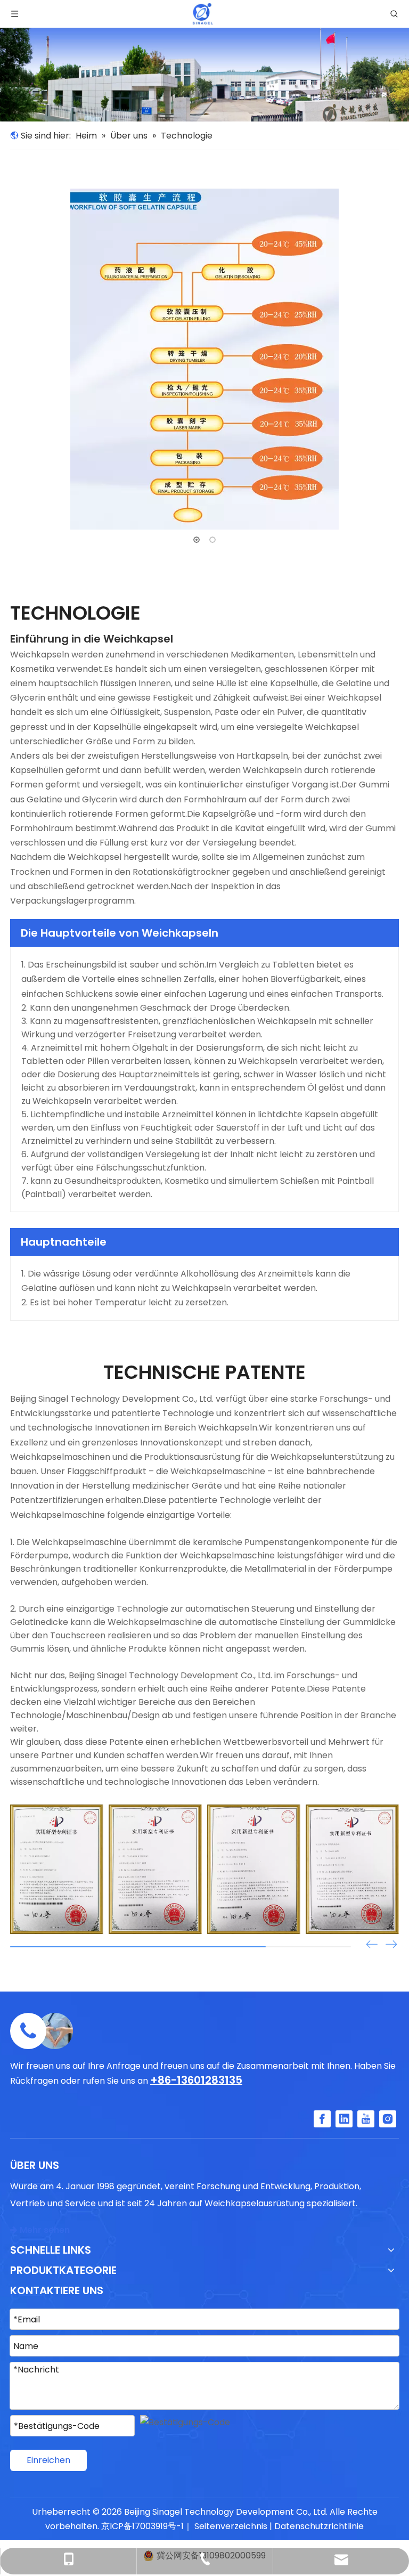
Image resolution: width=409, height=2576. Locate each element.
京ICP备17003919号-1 (142, 2526)
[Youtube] (366, 2119)
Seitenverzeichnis (231, 2526)
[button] (391, 1945)
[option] (204, 359)
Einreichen (48, 2460)
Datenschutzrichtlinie (319, 2526)
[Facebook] (322, 2119)
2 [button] (212, 540)
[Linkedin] (344, 2119)
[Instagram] (388, 2119)
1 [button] (197, 540)
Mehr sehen (40, 2230)
